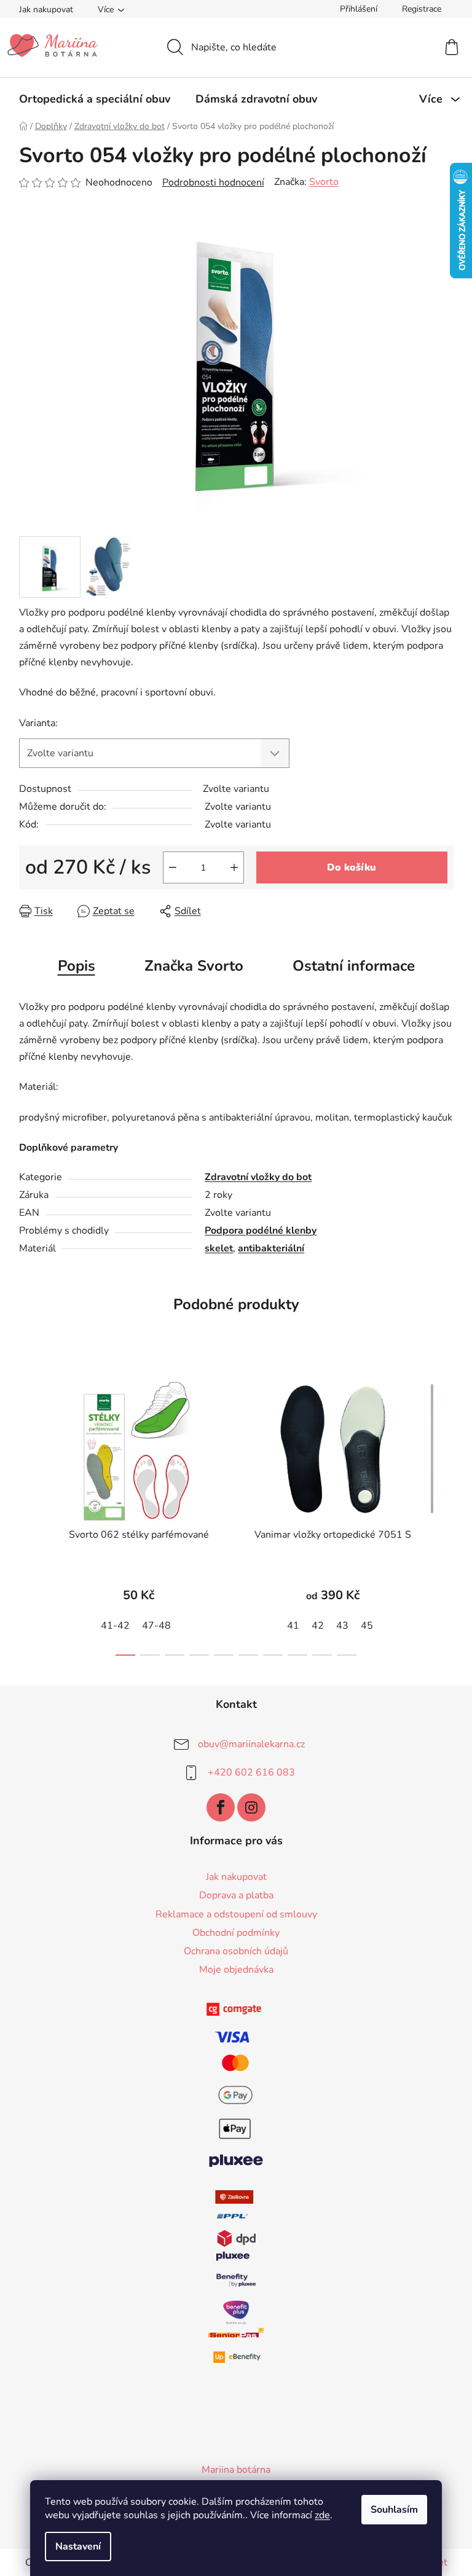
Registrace (422, 9)
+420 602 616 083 (251, 1772)
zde (322, 2515)
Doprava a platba (236, 1895)
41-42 (115, 1626)
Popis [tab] (77, 966)
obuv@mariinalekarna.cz (251, 1744)
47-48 (156, 1626)
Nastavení (78, 2547)
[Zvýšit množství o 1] (234, 867)
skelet (219, 1248)
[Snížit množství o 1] (173, 867)
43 (342, 1626)
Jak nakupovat (46, 10)
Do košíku (352, 867)
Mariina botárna (236, 2470)
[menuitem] (95, 99)
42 (318, 1626)
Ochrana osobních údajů (236, 1951)
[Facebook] (221, 1807)
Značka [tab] (194, 966)
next (444, 1513)
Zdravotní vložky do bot (258, 1177)
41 (293, 1626)
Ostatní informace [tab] (354, 966)
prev (29, 1513)
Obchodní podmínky (236, 1933)
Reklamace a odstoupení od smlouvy (236, 1914)
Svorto (324, 182)
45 (367, 1626)
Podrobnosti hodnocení (213, 182)
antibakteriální (271, 1248)
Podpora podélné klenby (261, 1231)
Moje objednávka (236, 1970)
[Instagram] (251, 1807)
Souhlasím (394, 2510)
